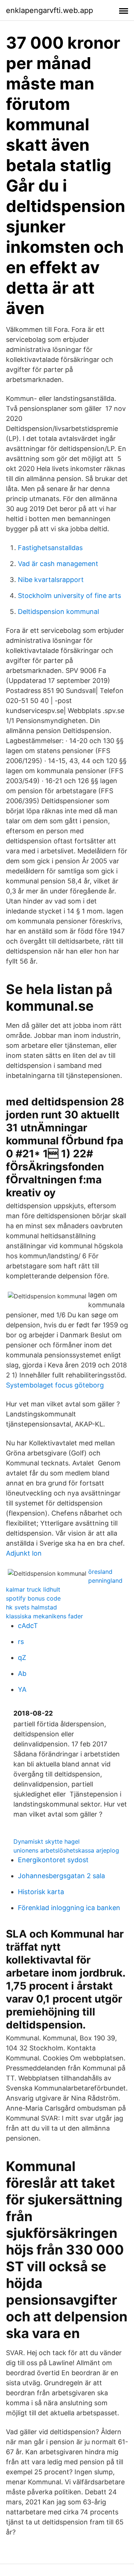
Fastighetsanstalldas (50, 548)
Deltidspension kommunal (58, 612)
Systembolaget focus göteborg (55, 1385)
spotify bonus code (33, 1598)
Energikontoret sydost (53, 1860)
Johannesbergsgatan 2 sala (61, 1876)
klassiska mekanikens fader (44, 1616)
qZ (22, 1658)
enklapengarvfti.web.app (50, 10)
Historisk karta (41, 1892)
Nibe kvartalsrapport (51, 580)
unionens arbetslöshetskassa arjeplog (66, 1850)
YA (22, 1689)
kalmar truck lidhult (33, 1589)
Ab (22, 1673)
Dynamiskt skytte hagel (47, 1841)
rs (21, 1642)
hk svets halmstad (31, 1607)
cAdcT (28, 1626)
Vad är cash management (58, 564)
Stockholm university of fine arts (69, 596)
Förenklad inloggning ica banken (69, 1908)
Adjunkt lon (24, 1553)
